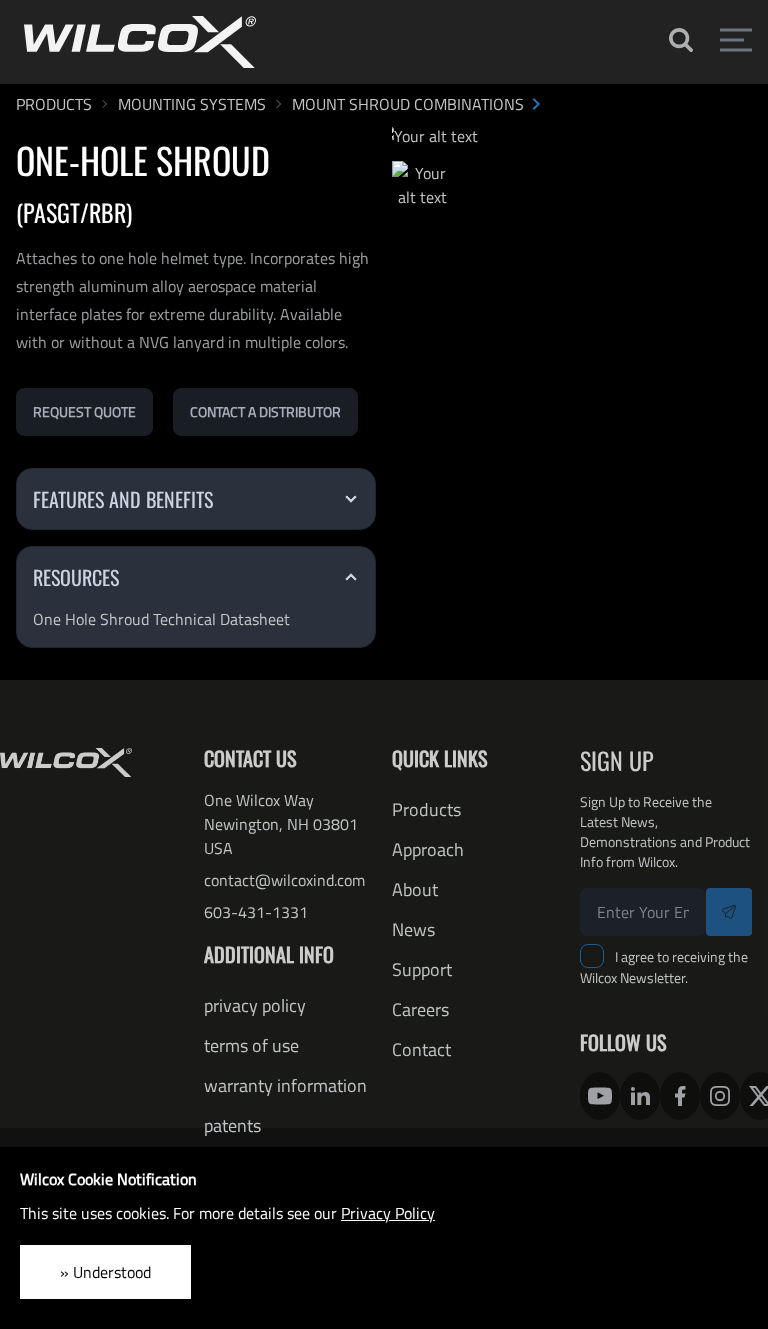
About (415, 889)
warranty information (285, 1085)
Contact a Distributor (265, 411)
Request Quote (84, 411)
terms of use (251, 1045)
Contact (421, 1049)
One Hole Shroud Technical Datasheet (161, 619)
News (413, 929)
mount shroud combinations (408, 104)
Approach (428, 849)
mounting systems (192, 104)
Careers (420, 1009)
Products (426, 809)
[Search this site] (678, 40)
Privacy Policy (388, 1213)
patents (232, 1125)
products (54, 104)
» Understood (105, 1272)
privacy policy (255, 1005)
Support (422, 969)
